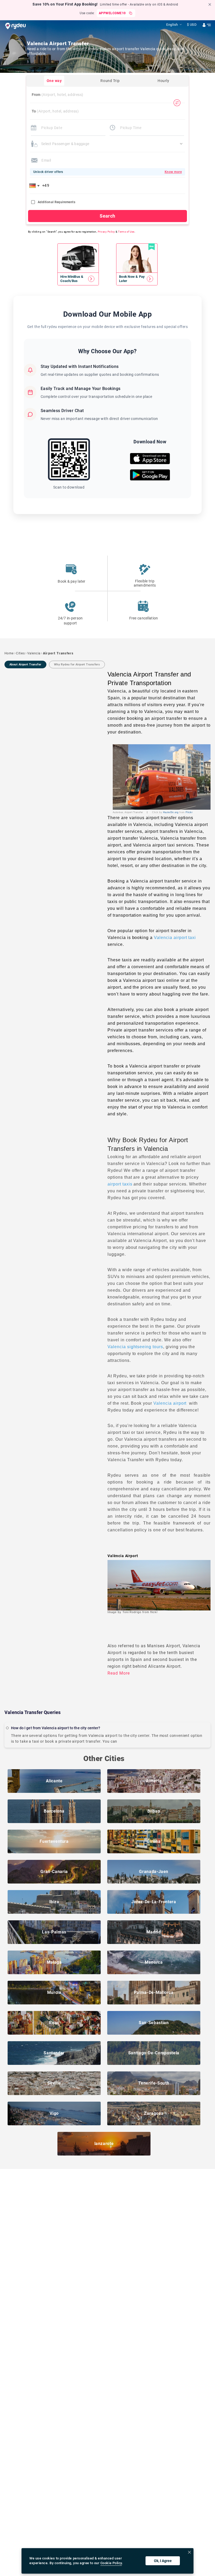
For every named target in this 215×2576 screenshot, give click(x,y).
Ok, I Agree (163, 2561)
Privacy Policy (106, 232)
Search (107, 216)
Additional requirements (57, 202)
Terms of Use (126, 232)
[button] (35, 186)
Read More (119, 1673)
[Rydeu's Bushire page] (78, 279)
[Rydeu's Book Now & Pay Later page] (137, 279)
